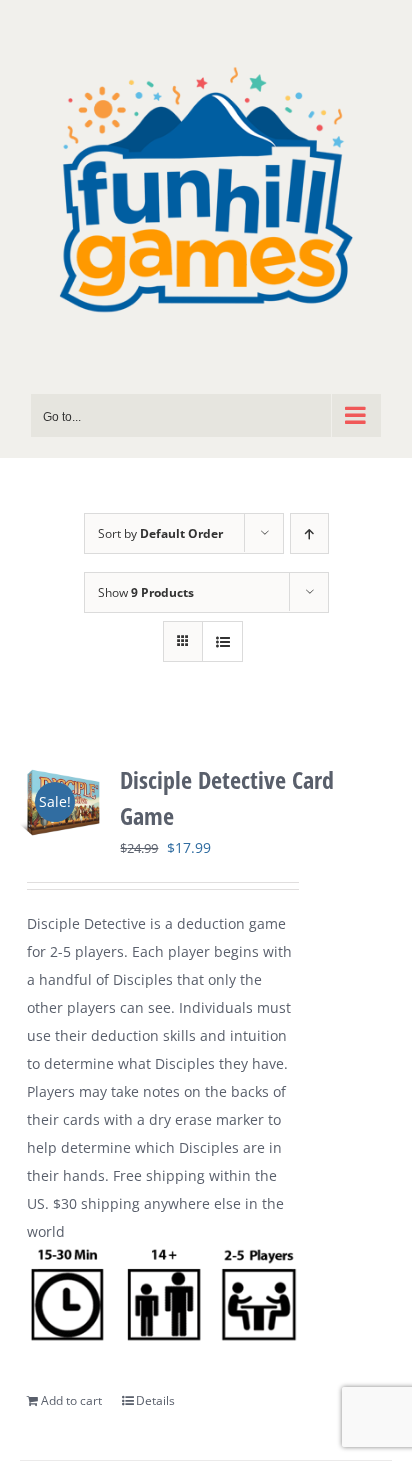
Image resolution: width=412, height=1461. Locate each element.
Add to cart (71, 1400)
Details (155, 1400)
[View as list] (222, 641)
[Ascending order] (309, 533)
